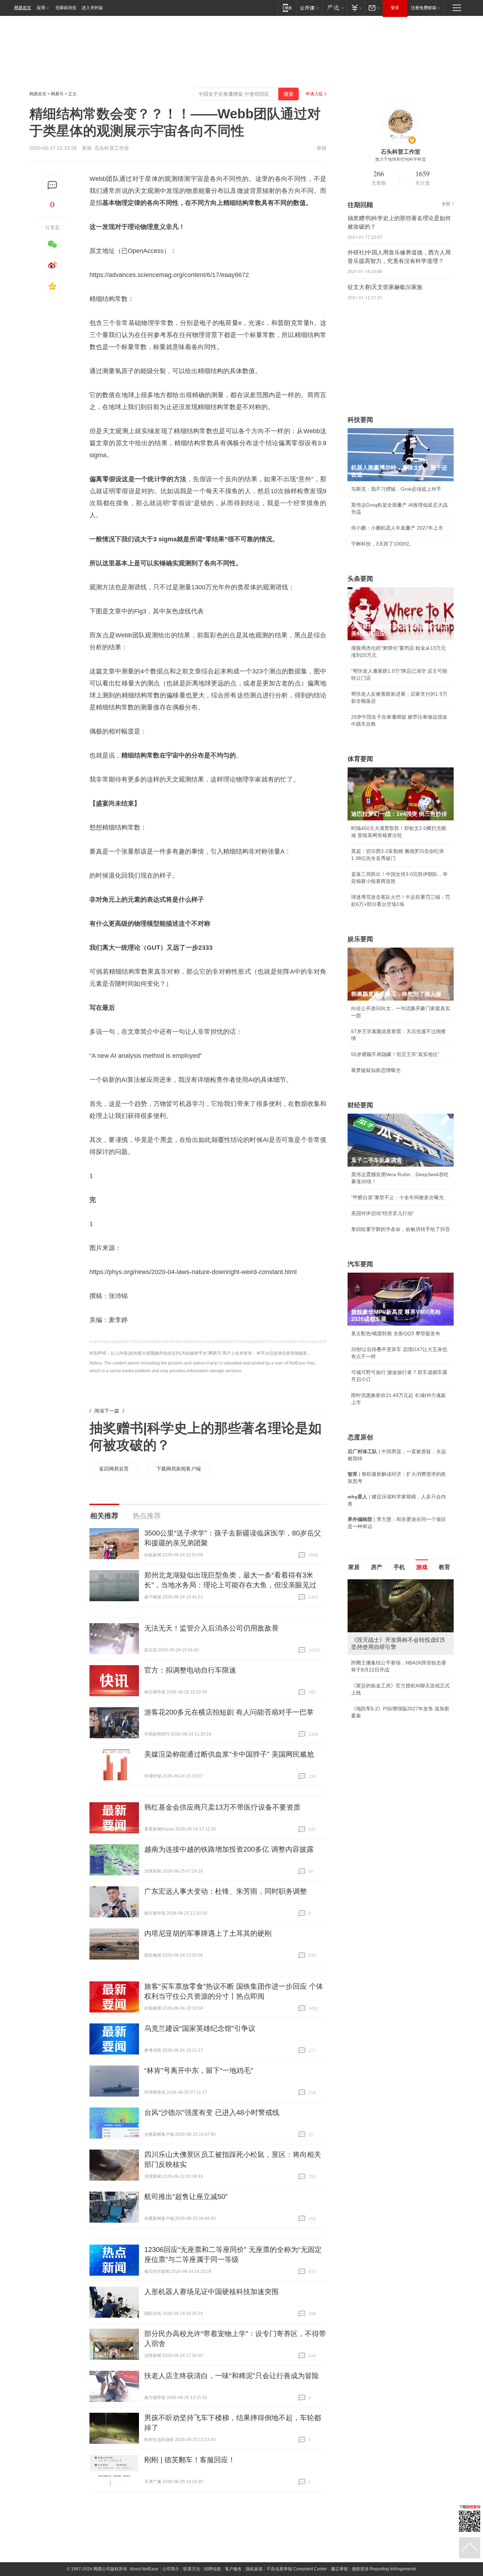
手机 (399, 1567)
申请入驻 (314, 94)
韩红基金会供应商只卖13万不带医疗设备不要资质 (222, 1807)
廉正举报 (339, 2569)
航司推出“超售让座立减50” (186, 2197)
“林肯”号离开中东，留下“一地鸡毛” (199, 2070)
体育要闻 (360, 759)
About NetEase (144, 2569)
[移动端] (287, 8)
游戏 (422, 1567)
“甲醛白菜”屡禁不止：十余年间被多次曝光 (397, 1197)
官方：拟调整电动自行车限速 (190, 1670)
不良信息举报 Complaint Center (297, 2569)
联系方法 (192, 2569)
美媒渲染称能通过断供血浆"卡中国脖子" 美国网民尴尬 (229, 1754)
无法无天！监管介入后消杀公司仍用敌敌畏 (211, 1628)
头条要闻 (360, 579)
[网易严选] (334, 8)
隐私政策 (254, 2569)
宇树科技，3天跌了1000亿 (380, 544)
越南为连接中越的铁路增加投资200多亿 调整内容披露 (229, 1849)
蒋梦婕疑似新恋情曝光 (376, 1070)
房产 (377, 1567)
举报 (321, 148)
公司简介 (171, 2569)
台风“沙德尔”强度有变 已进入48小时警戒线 (212, 2112)
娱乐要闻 (360, 939)
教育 (444, 1567)
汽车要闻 (360, 1264)
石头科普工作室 (112, 148)
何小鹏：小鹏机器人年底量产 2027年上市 (397, 528)
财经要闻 (360, 1105)
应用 (41, 8)
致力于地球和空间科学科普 (401, 159)
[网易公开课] (309, 8)
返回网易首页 (114, 1469)
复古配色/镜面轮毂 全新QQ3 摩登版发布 (396, 1333)
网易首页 (23, 8)
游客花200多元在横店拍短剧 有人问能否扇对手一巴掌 (229, 1712)
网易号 (57, 94)
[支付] (356, 8)
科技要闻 (360, 420)
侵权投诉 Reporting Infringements (384, 2569)
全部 (446, 204)
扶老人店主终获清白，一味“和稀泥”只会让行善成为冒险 (232, 2376)
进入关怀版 (92, 8)
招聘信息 (213, 2569)
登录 (395, 8)
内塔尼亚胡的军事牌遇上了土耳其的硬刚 (208, 1933)
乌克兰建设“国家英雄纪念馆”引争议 (200, 2028)
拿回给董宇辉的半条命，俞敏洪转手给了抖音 (401, 1229)
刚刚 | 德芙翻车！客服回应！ (190, 2460)
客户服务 (233, 2569)
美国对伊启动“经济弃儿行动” (383, 1213)
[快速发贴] (53, 185)
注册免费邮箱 (424, 8)
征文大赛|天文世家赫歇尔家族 (385, 287)
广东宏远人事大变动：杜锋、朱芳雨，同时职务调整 (226, 1891)
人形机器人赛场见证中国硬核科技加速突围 (211, 2292)
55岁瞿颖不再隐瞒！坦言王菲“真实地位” (395, 1054)
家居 (354, 1567)
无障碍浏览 (66, 8)
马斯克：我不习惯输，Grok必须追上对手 (396, 489)
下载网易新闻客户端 (179, 1469)
